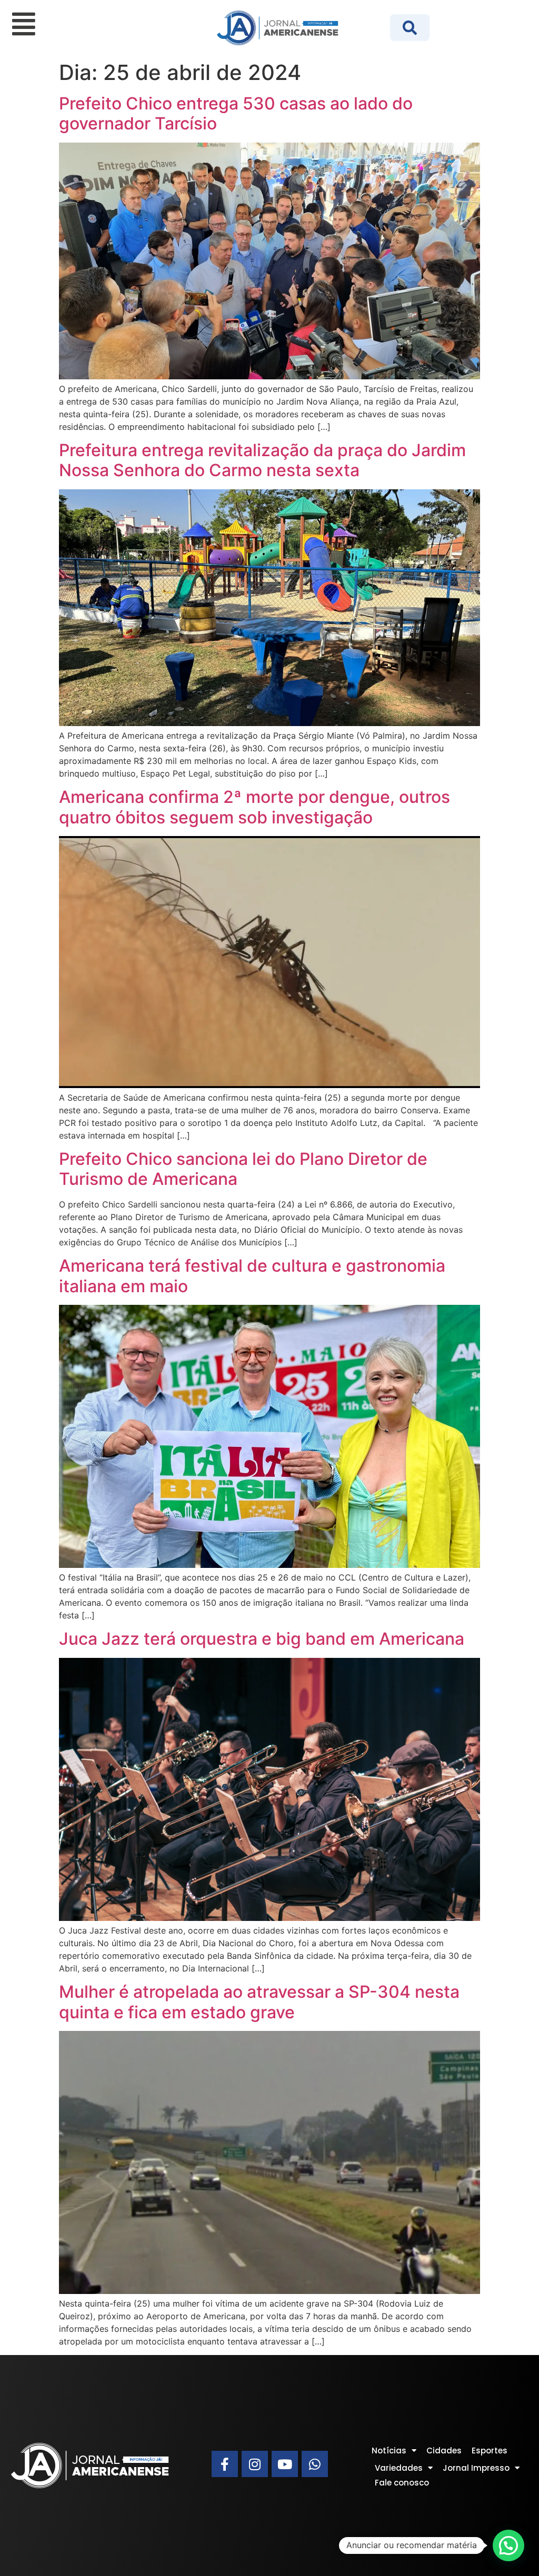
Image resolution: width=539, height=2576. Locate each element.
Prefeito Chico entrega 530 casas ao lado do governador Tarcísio (236, 113)
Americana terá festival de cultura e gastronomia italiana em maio (252, 1276)
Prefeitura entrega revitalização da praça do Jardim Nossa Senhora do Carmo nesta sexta (262, 460)
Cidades (444, 2451)
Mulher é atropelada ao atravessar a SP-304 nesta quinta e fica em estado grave (259, 2002)
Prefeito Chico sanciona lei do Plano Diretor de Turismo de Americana (243, 1169)
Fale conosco (402, 2483)
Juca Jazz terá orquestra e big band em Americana (262, 1639)
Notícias (389, 2451)
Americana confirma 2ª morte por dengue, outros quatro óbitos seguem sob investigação (254, 807)
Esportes (490, 2451)
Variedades (399, 2468)
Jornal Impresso (476, 2468)
